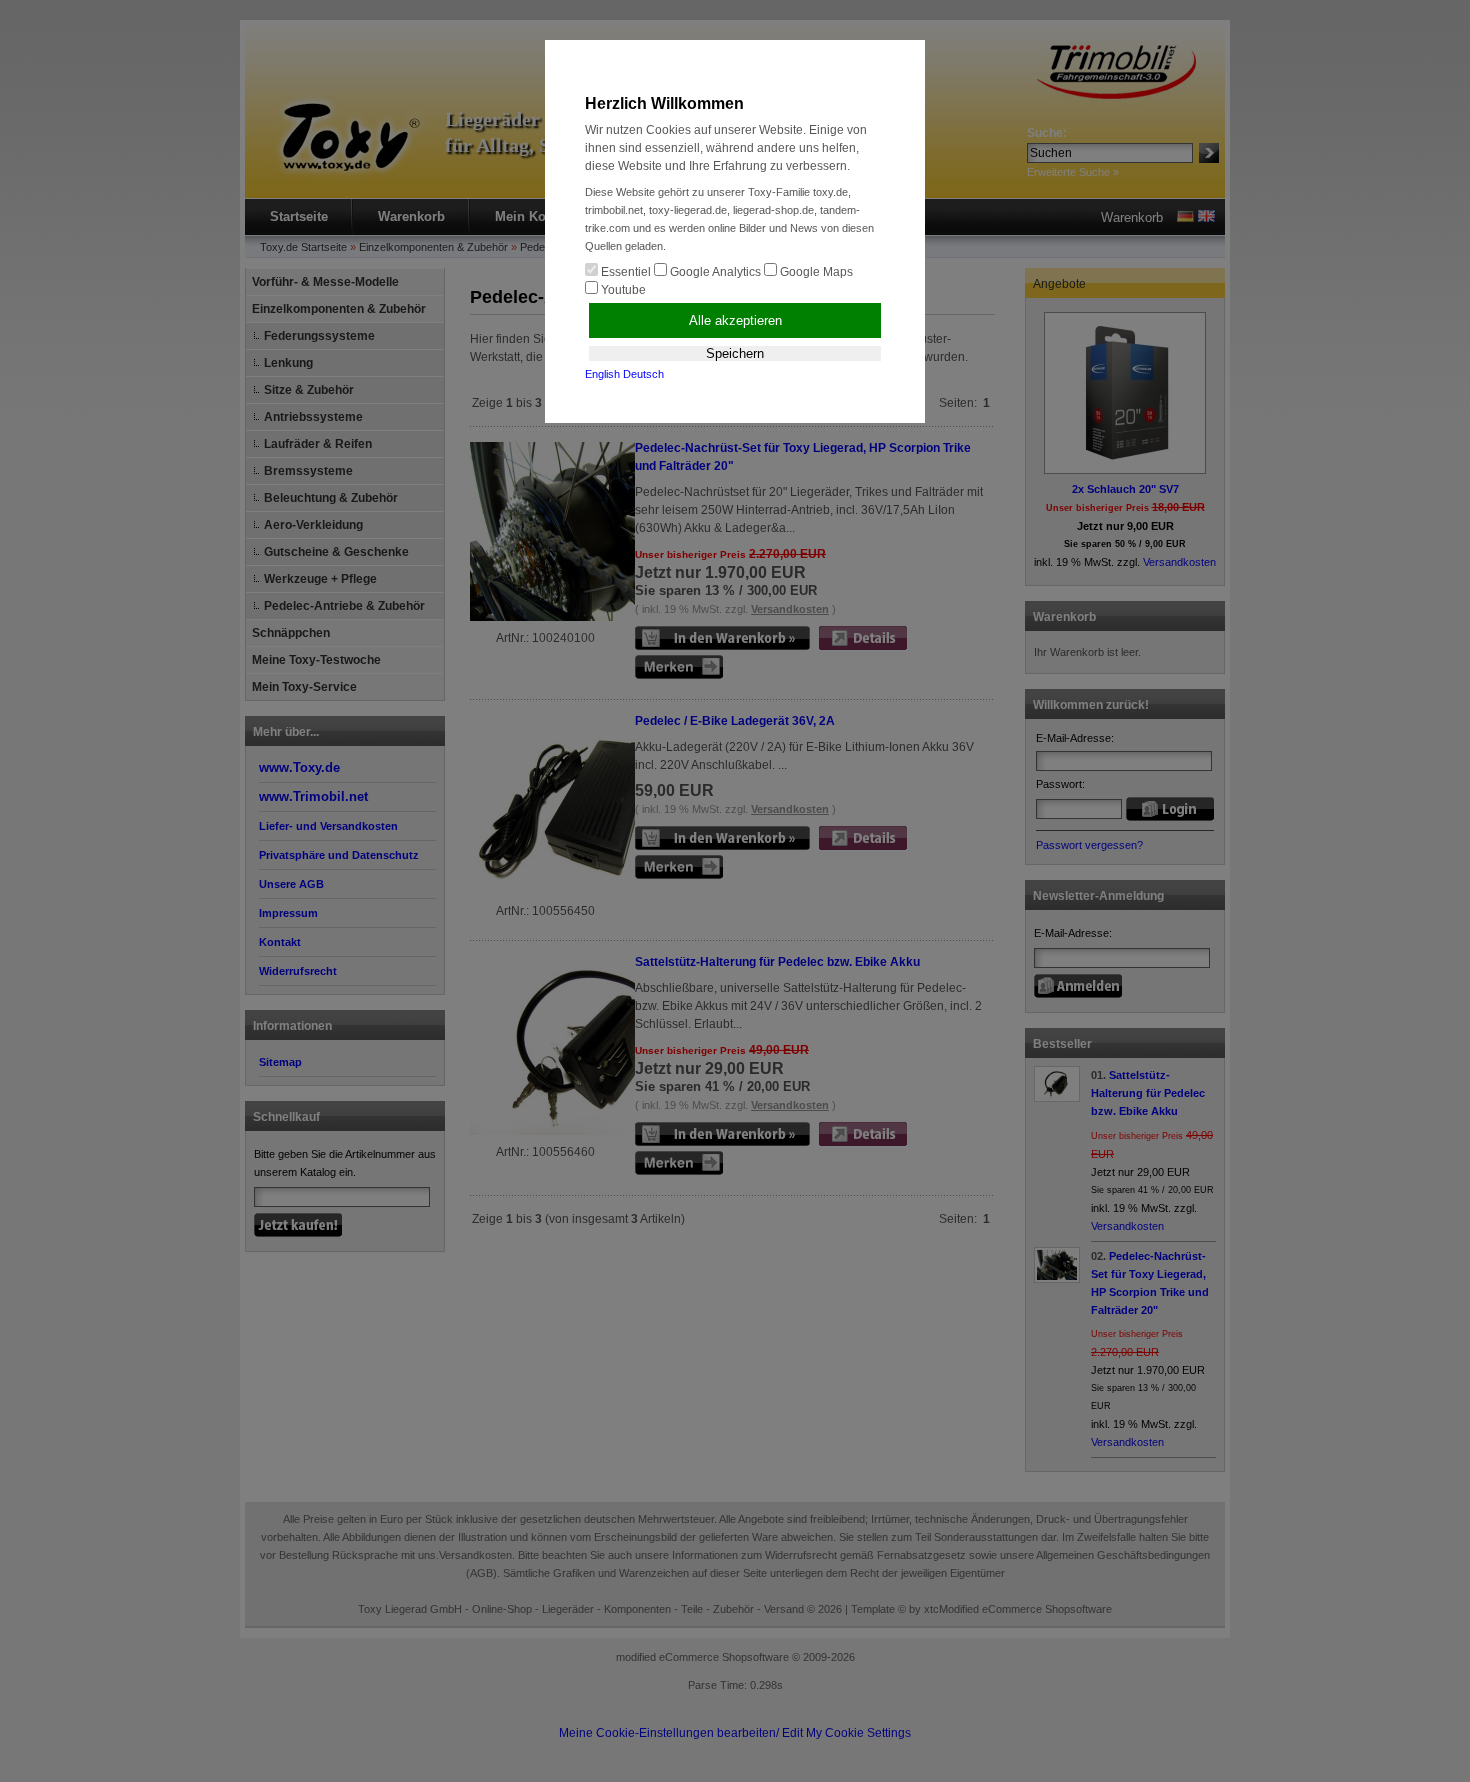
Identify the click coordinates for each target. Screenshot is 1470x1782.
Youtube (622, 290)
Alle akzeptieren (735, 320)
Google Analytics (714, 272)
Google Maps (815, 272)
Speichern (735, 353)
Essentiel (624, 272)
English (602, 374)
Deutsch (643, 374)
